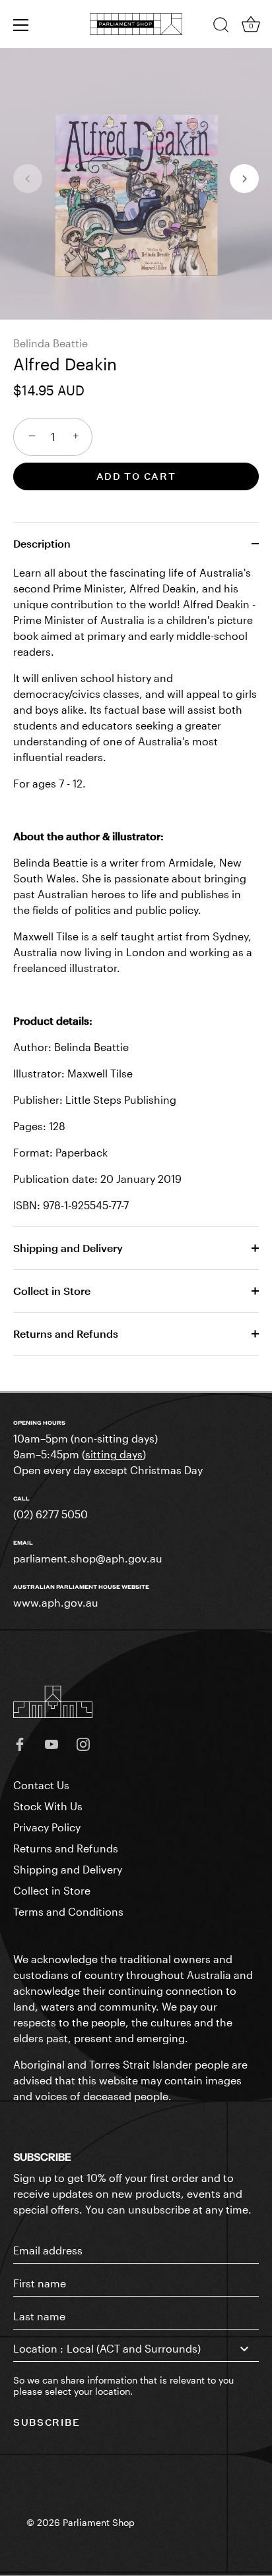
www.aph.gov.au (56, 1602)
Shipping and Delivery (68, 1248)
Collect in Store (52, 1291)
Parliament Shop (99, 2523)
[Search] (221, 27)
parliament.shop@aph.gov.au (88, 1558)
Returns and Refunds (66, 1333)
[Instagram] (83, 1743)
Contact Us (41, 1785)
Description (42, 543)
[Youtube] (51, 1743)
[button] (28, 179)
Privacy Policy (47, 1827)
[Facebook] (20, 1743)
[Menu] (21, 25)
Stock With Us (48, 1806)
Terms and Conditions (68, 1911)
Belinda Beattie (51, 343)
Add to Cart (136, 476)
